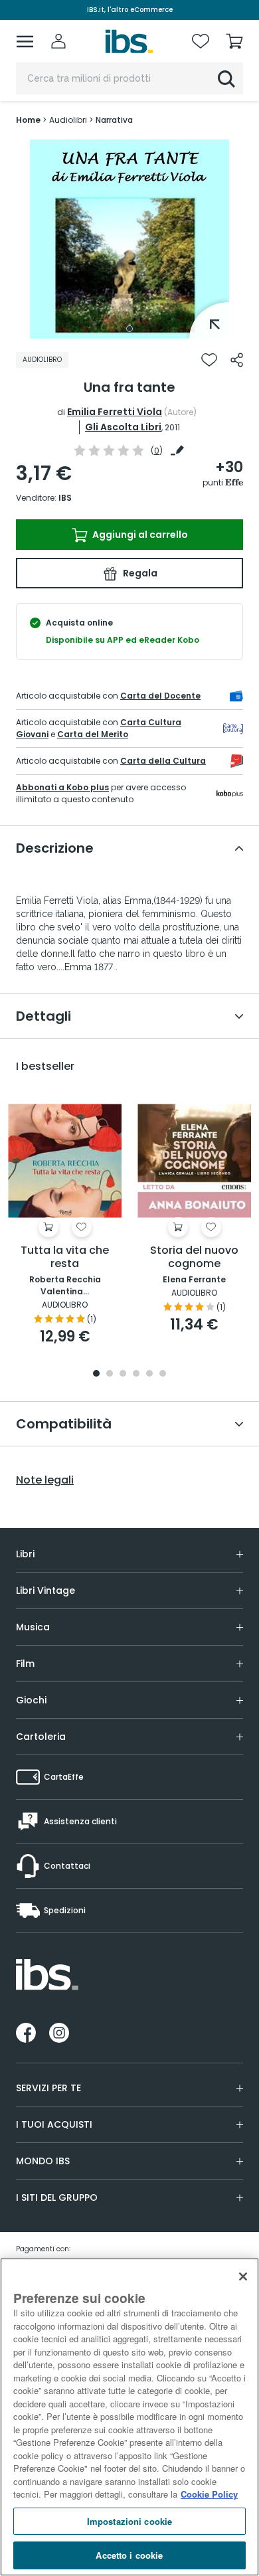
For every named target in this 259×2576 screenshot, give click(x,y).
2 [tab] (110, 1374)
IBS (65, 498)
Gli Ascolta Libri (123, 427)
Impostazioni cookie (129, 2521)
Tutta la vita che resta (65, 1257)
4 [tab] (136, 1374)
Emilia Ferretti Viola (115, 412)
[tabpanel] (129, 239)
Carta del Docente (160, 696)
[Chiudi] (243, 2276)
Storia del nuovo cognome (194, 1257)
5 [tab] (149, 1374)
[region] (129, 2417)
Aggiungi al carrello (139, 535)
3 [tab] (123, 1374)
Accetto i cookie (129, 2555)
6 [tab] (163, 1374)
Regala (139, 573)
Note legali (45, 1480)
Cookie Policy (209, 2494)
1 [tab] (129, 329)
